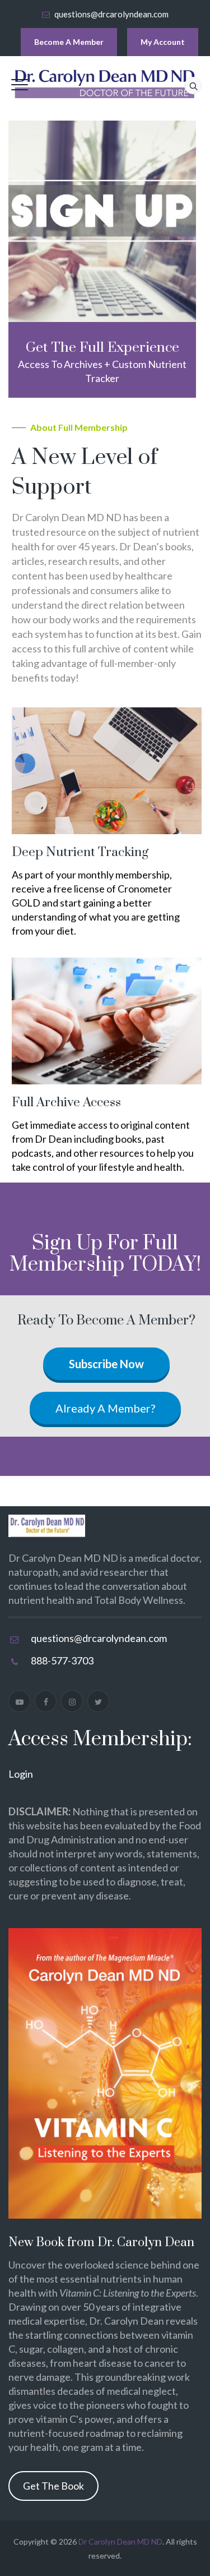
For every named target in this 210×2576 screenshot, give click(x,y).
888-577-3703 (62, 1660)
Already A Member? (105, 1408)
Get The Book (53, 2486)
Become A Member (69, 42)
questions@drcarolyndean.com (111, 14)
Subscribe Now (106, 1364)
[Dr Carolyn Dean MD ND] (105, 84)
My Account (163, 42)
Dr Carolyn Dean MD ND (120, 2542)
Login (21, 1774)
